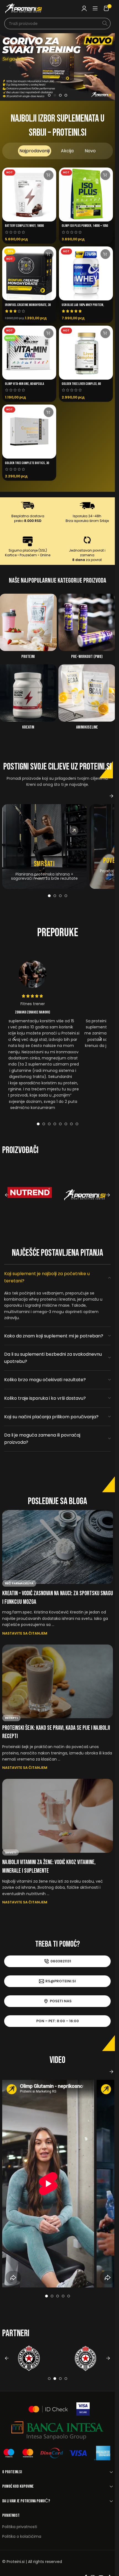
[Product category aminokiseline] (87, 699)
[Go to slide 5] (60, 1124)
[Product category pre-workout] (87, 628)
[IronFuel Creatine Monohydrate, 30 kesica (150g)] (29, 273)
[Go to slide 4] (66, 95)
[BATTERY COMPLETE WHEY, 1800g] (29, 195)
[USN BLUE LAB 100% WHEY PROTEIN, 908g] (86, 273)
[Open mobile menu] (95, 8)
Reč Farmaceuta (19, 1583)
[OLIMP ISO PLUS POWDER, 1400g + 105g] (86, 195)
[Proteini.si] (85, 1195)
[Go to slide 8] (77, 1124)
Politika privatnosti (20, 2527)
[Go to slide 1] (49, 95)
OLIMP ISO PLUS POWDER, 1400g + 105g (85, 226)
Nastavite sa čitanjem (25, 1633)
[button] (11, 67)
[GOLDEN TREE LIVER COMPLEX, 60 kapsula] (86, 353)
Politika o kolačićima (22, 2536)
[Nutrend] (30, 1195)
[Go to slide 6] (66, 1124)
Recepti (11, 1718)
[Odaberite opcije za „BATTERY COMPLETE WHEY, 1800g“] (49, 175)
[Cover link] (44, 846)
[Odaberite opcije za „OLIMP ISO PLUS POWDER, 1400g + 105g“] (105, 175)
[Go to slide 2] (55, 95)
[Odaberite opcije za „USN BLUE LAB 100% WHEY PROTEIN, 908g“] (105, 254)
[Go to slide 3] (60, 95)
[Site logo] (24, 8)
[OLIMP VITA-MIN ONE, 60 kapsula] (29, 353)
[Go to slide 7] (71, 1124)
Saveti (11, 1852)
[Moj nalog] (84, 8)
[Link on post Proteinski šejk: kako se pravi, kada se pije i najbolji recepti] (58, 1681)
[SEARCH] (105, 24)
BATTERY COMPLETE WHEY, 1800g (24, 226)
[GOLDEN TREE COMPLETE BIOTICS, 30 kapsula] (29, 432)
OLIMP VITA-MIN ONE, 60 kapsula (24, 384)
